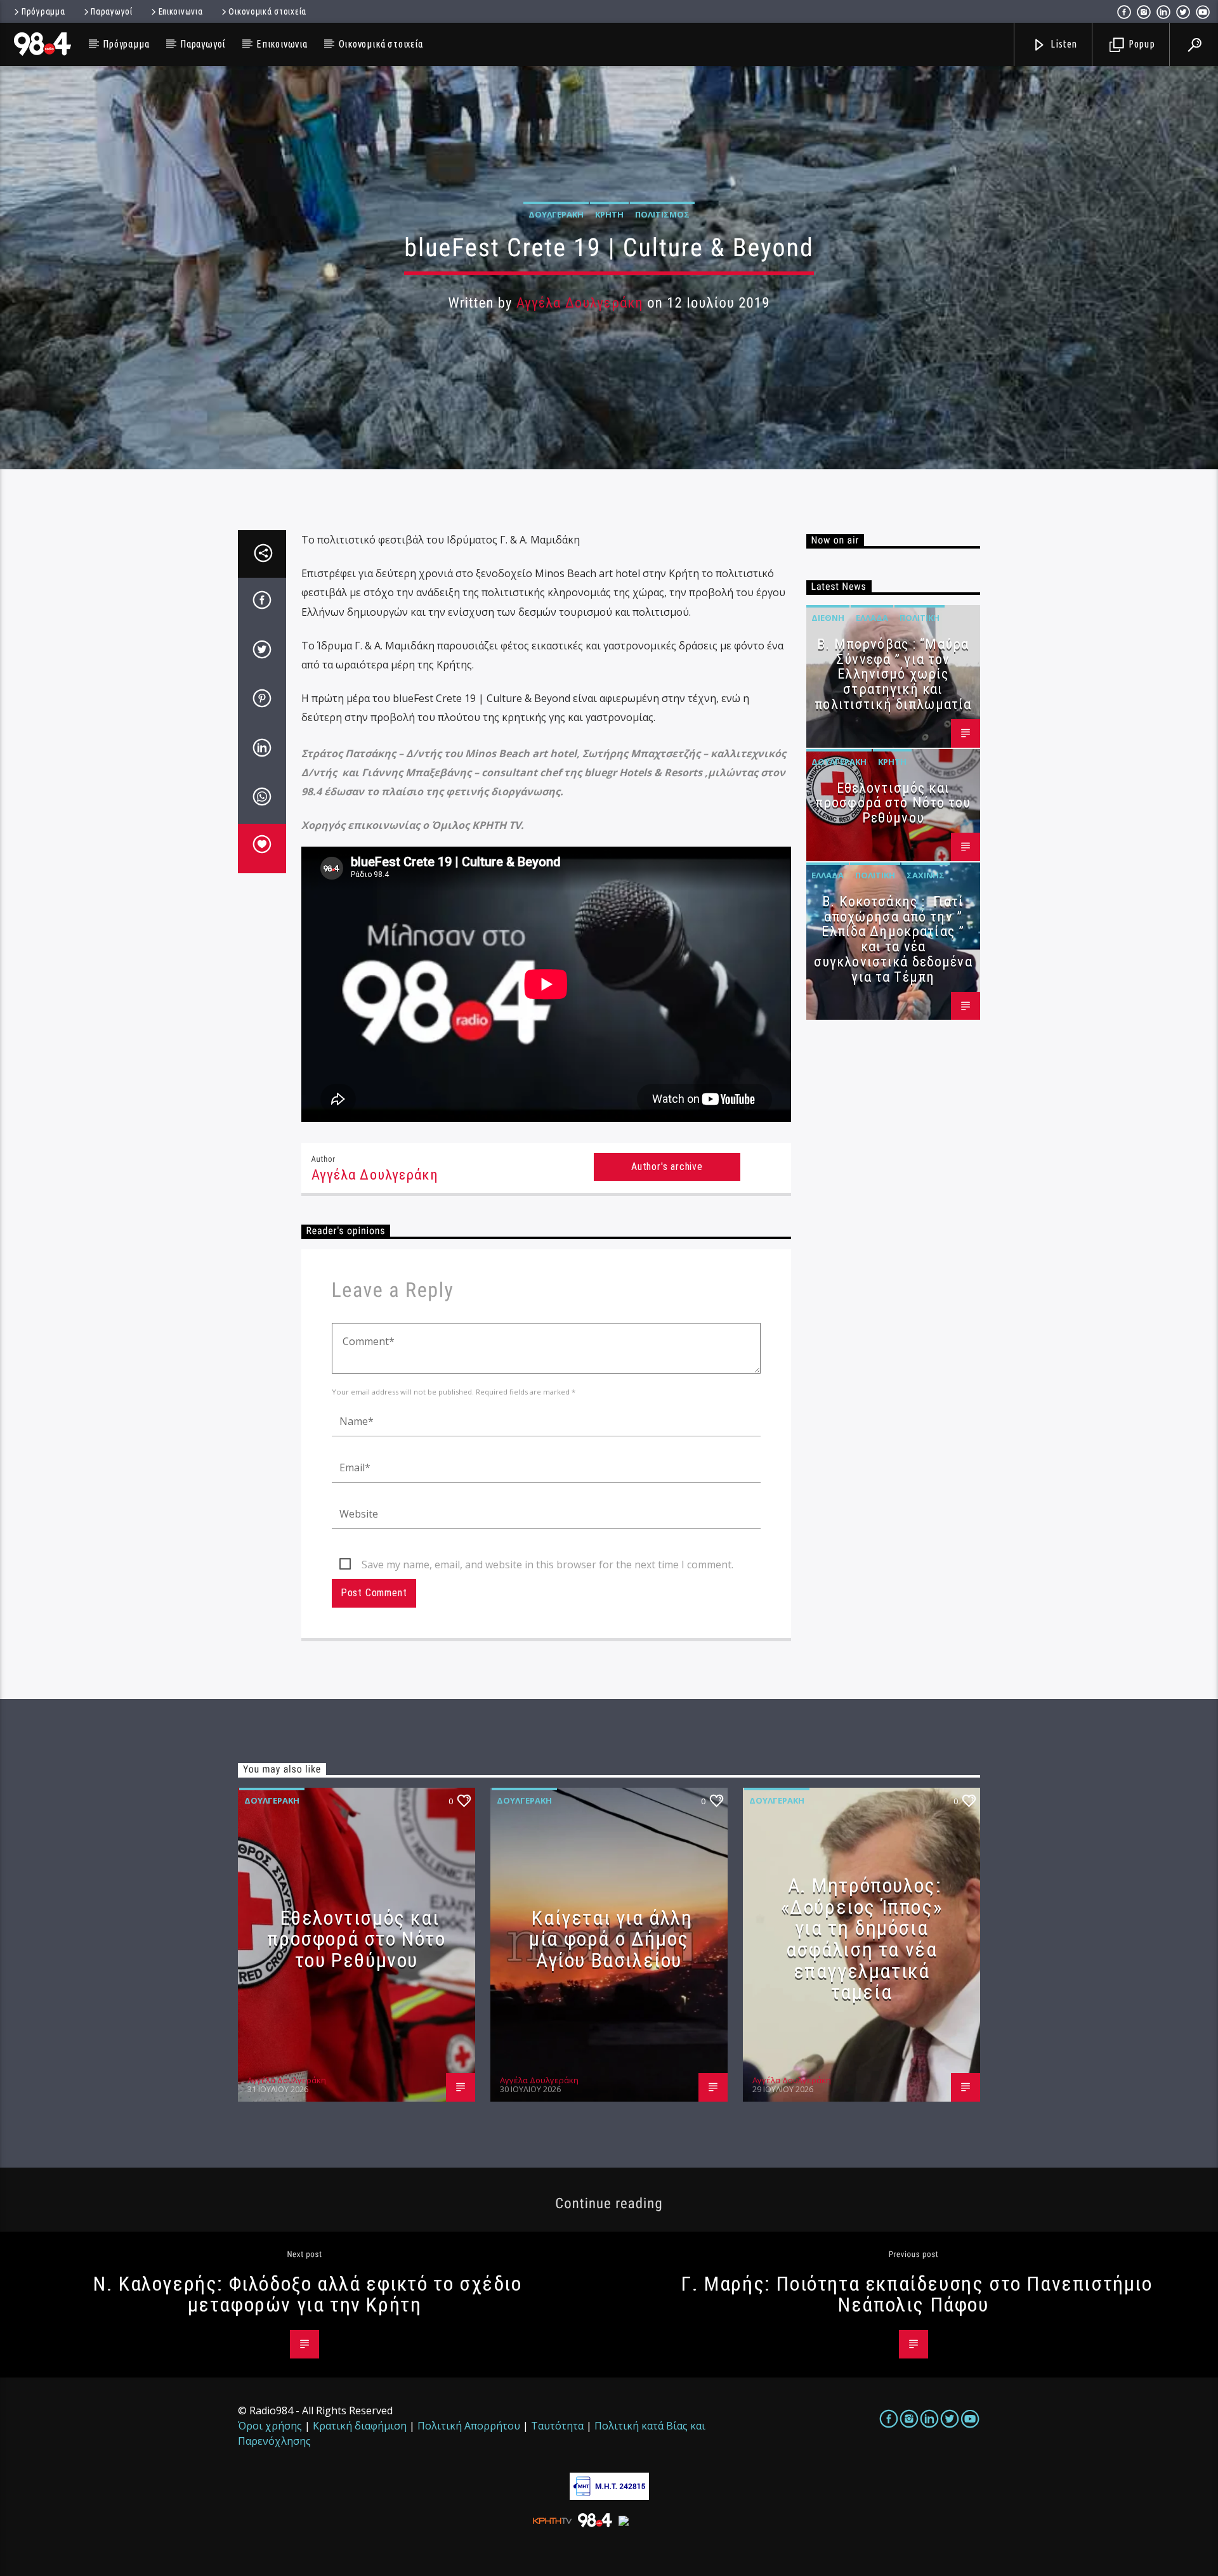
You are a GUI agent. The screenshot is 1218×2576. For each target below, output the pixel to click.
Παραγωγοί (111, 11)
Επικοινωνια (181, 11)
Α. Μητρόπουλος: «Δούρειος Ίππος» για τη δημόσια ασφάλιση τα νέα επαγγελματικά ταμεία (862, 1939)
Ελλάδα (872, 618)
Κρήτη (609, 214)
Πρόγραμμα (43, 11)
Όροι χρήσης (270, 2426)
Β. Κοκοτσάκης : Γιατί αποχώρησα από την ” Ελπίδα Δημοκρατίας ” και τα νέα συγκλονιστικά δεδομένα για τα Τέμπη (893, 939)
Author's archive (667, 1167)
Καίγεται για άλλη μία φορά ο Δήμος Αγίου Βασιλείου (611, 1939)
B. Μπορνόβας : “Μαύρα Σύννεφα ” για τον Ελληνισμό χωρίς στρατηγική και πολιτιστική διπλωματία (893, 674)
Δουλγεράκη (556, 214)
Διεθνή (828, 618)
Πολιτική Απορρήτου (469, 2426)
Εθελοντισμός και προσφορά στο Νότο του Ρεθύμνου (893, 803)
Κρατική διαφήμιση (360, 2426)
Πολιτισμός (662, 214)
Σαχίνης (926, 875)
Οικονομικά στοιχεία (267, 11)
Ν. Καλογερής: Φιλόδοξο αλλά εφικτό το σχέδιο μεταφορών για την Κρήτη (307, 2294)
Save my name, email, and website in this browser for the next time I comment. (547, 1564)
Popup (1141, 44)
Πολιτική (920, 618)
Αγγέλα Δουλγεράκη (580, 303)
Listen (1063, 44)
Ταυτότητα (557, 2426)
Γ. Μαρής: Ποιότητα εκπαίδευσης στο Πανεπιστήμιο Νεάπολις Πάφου (916, 2294)
